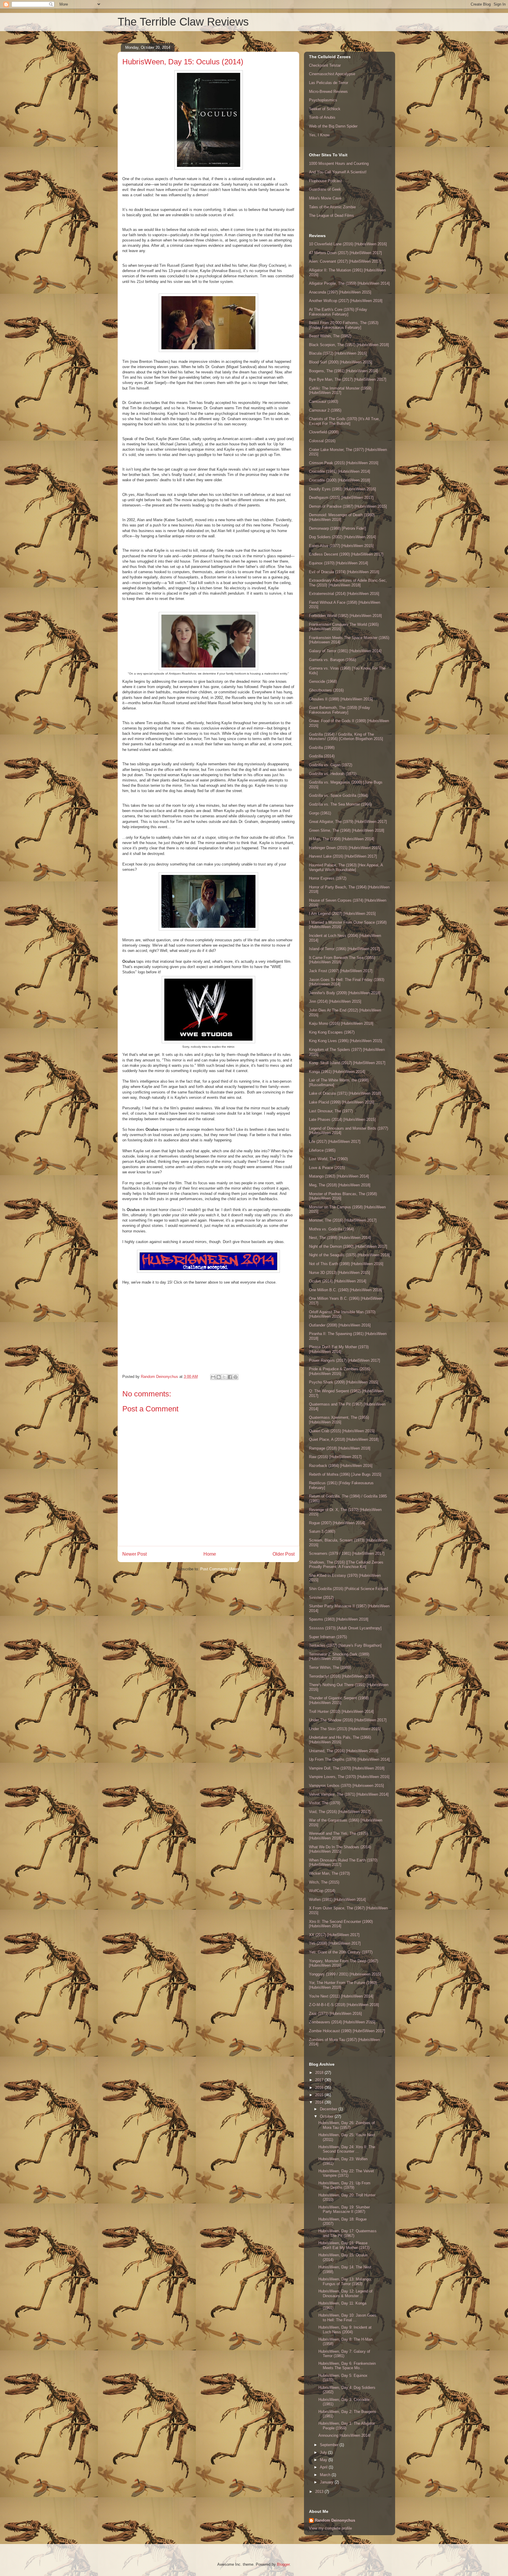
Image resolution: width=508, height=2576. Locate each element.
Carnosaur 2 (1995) (325, 410)
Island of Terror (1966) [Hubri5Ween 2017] (344, 949)
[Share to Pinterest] (235, 1377)
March (326, 2475)
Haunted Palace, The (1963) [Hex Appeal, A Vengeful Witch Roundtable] (346, 867)
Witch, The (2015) (324, 1882)
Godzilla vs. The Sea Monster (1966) (340, 804)
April (324, 2467)
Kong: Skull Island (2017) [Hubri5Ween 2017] (347, 1063)
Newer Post (134, 1554)
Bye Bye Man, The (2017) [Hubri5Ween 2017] (348, 379)
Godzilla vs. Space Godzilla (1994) (339, 795)
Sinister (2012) (321, 1598)
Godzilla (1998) (322, 748)
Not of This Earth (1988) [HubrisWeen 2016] (346, 1264)
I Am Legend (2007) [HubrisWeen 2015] (342, 914)
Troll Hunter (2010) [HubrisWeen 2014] (341, 1712)
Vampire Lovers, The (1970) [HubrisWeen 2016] (349, 1777)
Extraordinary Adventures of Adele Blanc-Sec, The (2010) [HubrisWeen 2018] (348, 583)
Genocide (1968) (323, 681)
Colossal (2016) (322, 441)
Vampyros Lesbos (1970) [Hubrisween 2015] (346, 1786)
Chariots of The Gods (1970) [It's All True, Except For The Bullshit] (344, 421)
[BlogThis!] (219, 1377)
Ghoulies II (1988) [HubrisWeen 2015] (341, 699)
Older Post (284, 1554)
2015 (320, 2095)
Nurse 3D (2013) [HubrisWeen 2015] (340, 1273)
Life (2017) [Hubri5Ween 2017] (335, 1142)
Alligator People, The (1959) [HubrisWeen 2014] (349, 283)
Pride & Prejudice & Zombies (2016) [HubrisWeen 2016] (340, 1371)
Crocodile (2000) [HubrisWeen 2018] (340, 480)
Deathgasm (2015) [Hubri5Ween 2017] (341, 498)
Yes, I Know (319, 135)
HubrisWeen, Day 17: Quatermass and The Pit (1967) (347, 2233)
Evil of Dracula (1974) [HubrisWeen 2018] (344, 572)
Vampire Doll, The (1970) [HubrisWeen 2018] (347, 1768)
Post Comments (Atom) (220, 1569)
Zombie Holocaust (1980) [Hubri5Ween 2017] (347, 2031)
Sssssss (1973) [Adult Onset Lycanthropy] (345, 1628)
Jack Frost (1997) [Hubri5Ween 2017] (341, 971)
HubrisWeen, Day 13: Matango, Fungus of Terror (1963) (345, 2281)
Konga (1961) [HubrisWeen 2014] (337, 1072)
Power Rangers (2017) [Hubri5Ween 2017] (345, 1360)
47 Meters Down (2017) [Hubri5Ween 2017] (345, 253)
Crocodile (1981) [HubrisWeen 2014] (340, 471)
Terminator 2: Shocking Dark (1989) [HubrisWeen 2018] (339, 1657)
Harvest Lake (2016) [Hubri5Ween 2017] (343, 856)
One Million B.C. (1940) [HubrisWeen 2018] (346, 1290)
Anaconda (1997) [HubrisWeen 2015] (340, 292)
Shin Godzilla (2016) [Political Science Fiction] (349, 1589)
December (329, 2109)
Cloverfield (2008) (324, 432)
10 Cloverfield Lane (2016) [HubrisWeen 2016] (348, 244)
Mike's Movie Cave (325, 198)
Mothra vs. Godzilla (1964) (331, 1229)
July (324, 2452)
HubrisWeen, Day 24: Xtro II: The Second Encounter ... (347, 2149)
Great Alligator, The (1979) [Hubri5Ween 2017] (348, 822)
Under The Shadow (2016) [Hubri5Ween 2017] (348, 1720)
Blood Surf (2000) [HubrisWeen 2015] (341, 362)
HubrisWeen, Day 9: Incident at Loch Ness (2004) (345, 2330)
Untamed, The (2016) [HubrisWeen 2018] (344, 1751)
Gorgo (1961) (320, 813)
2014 (320, 2102)
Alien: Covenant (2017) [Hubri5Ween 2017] (345, 261)
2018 (320, 2073)
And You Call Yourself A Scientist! (338, 172)
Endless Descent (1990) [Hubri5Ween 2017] (346, 554)
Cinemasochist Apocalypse (332, 74)
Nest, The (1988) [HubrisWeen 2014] (340, 1238)
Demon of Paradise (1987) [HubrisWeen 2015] (348, 506)
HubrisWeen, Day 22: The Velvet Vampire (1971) (346, 2173)
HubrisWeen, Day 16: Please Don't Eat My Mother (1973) (344, 2245)
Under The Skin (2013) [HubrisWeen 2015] (345, 1729)
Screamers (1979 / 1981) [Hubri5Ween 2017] (347, 1553)
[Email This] (213, 1377)
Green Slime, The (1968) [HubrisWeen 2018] (347, 830)
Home (210, 1554)
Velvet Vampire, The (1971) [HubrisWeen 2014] (349, 1794)
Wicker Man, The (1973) (329, 1873)
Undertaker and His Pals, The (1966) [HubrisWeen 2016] (340, 1740)
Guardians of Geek (325, 189)
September (330, 2445)
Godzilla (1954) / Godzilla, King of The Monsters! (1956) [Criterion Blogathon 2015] (346, 737)
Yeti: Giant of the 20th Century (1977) (341, 1952)
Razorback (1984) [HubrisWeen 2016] (341, 1466)
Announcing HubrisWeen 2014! (345, 2435)
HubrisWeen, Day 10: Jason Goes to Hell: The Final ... (347, 2318)
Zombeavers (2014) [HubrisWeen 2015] (342, 2022)
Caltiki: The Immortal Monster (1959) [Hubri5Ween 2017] (340, 391)
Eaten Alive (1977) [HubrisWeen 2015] (341, 546)
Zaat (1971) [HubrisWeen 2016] (335, 2014)
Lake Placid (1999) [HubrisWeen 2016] (342, 1102)
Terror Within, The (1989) (330, 1667)
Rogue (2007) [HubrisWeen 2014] (337, 1523)
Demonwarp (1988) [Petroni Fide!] (337, 528)
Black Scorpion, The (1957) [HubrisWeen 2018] (349, 345)
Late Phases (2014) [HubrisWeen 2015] (342, 1120)
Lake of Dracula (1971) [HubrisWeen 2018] (345, 1093)
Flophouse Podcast (325, 181)
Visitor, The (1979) (325, 1803)
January (327, 2482)
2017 (320, 2080)
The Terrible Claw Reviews (183, 22)
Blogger (283, 2564)
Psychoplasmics (323, 100)
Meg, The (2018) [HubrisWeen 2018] (340, 1185)
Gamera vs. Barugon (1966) (332, 660)
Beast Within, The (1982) (330, 336)
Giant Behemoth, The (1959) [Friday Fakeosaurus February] (340, 710)
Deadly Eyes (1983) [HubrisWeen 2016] (342, 489)
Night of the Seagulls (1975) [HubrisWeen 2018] (349, 1255)
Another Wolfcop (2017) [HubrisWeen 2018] (346, 301)
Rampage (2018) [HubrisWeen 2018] (340, 1448)
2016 (320, 2088)
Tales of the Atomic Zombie (332, 207)
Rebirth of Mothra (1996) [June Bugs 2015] (345, 1474)
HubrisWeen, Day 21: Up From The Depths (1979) (344, 2185)
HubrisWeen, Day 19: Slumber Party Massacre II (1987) (344, 2209)
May (324, 2460)
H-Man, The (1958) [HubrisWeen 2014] (342, 839)
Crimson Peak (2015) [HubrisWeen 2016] (344, 463)
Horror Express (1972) (328, 878)
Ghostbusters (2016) (326, 690)
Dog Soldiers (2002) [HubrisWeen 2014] (342, 537)
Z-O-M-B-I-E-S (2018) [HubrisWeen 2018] (344, 2005)
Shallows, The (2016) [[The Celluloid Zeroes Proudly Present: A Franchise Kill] (346, 1565)
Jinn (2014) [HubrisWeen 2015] (335, 1001)
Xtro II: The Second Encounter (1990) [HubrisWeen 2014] (341, 1924)
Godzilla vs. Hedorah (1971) (333, 774)
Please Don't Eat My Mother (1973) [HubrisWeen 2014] (339, 1349)
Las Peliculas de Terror (329, 83)
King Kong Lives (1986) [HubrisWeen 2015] (346, 1041)
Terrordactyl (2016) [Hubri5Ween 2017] (342, 1676)
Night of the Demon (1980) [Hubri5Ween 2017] (348, 1246)
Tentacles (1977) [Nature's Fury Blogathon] (345, 1645)
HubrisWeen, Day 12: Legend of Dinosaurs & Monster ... (345, 2294)
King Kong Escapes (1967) (332, 1032)
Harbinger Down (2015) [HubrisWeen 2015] (345, 848)
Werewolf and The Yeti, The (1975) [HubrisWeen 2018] (338, 1836)
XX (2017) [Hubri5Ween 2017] (334, 1935)
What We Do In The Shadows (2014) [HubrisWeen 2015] (340, 1849)
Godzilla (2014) (322, 756)
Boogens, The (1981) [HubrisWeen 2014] (344, 371)
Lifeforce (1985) (322, 1150)
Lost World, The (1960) (328, 1159)
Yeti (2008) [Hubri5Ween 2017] (335, 1943)
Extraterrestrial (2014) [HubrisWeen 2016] (344, 594)
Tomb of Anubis (322, 117)
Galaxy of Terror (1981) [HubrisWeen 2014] (345, 651)
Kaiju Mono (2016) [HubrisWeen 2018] (341, 1023)
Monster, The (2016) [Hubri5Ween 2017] (343, 1220)
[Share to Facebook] (230, 1377)
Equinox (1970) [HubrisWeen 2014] (339, 563)
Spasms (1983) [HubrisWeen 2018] (339, 1619)
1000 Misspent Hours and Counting (339, 163)
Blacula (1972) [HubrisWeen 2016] (338, 353)
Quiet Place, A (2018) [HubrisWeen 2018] (344, 1439)
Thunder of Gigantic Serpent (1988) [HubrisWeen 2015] (339, 1700)
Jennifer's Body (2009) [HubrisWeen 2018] (345, 993)
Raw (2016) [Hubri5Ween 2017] (335, 1457)
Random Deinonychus (335, 2520)
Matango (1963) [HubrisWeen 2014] (339, 1176)
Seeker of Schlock (325, 109)
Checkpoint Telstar (325, 65)
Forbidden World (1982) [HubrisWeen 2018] (345, 616)
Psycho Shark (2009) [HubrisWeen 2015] (344, 1382)
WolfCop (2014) (322, 1891)
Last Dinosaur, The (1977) (331, 1111)
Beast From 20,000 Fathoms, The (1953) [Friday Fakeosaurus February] (344, 325)
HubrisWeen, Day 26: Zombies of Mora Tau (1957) (347, 2125)
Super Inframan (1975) (328, 1637)
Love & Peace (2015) (327, 1168)
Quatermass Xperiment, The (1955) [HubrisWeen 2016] (339, 1420)
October (327, 2116)
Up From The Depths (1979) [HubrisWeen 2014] (349, 1759)
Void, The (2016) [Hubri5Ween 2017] (340, 1812)
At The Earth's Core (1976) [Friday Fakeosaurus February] (338, 312)
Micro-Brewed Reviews (328, 92)
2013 (320, 2492)
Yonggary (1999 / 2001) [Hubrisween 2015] (345, 1974)
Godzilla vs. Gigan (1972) (331, 765)
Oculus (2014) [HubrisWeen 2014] (338, 1281)
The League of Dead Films (331, 215)
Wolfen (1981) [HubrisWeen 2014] (337, 1900)
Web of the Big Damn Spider (333, 126)
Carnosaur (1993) (324, 401)
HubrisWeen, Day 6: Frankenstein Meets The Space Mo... (347, 2366)
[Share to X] (224, 1377)
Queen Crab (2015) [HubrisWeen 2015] (342, 1431)
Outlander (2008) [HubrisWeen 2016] (340, 1325)
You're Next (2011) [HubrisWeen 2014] (341, 1996)
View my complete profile (330, 2528)
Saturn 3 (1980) (322, 1531)
